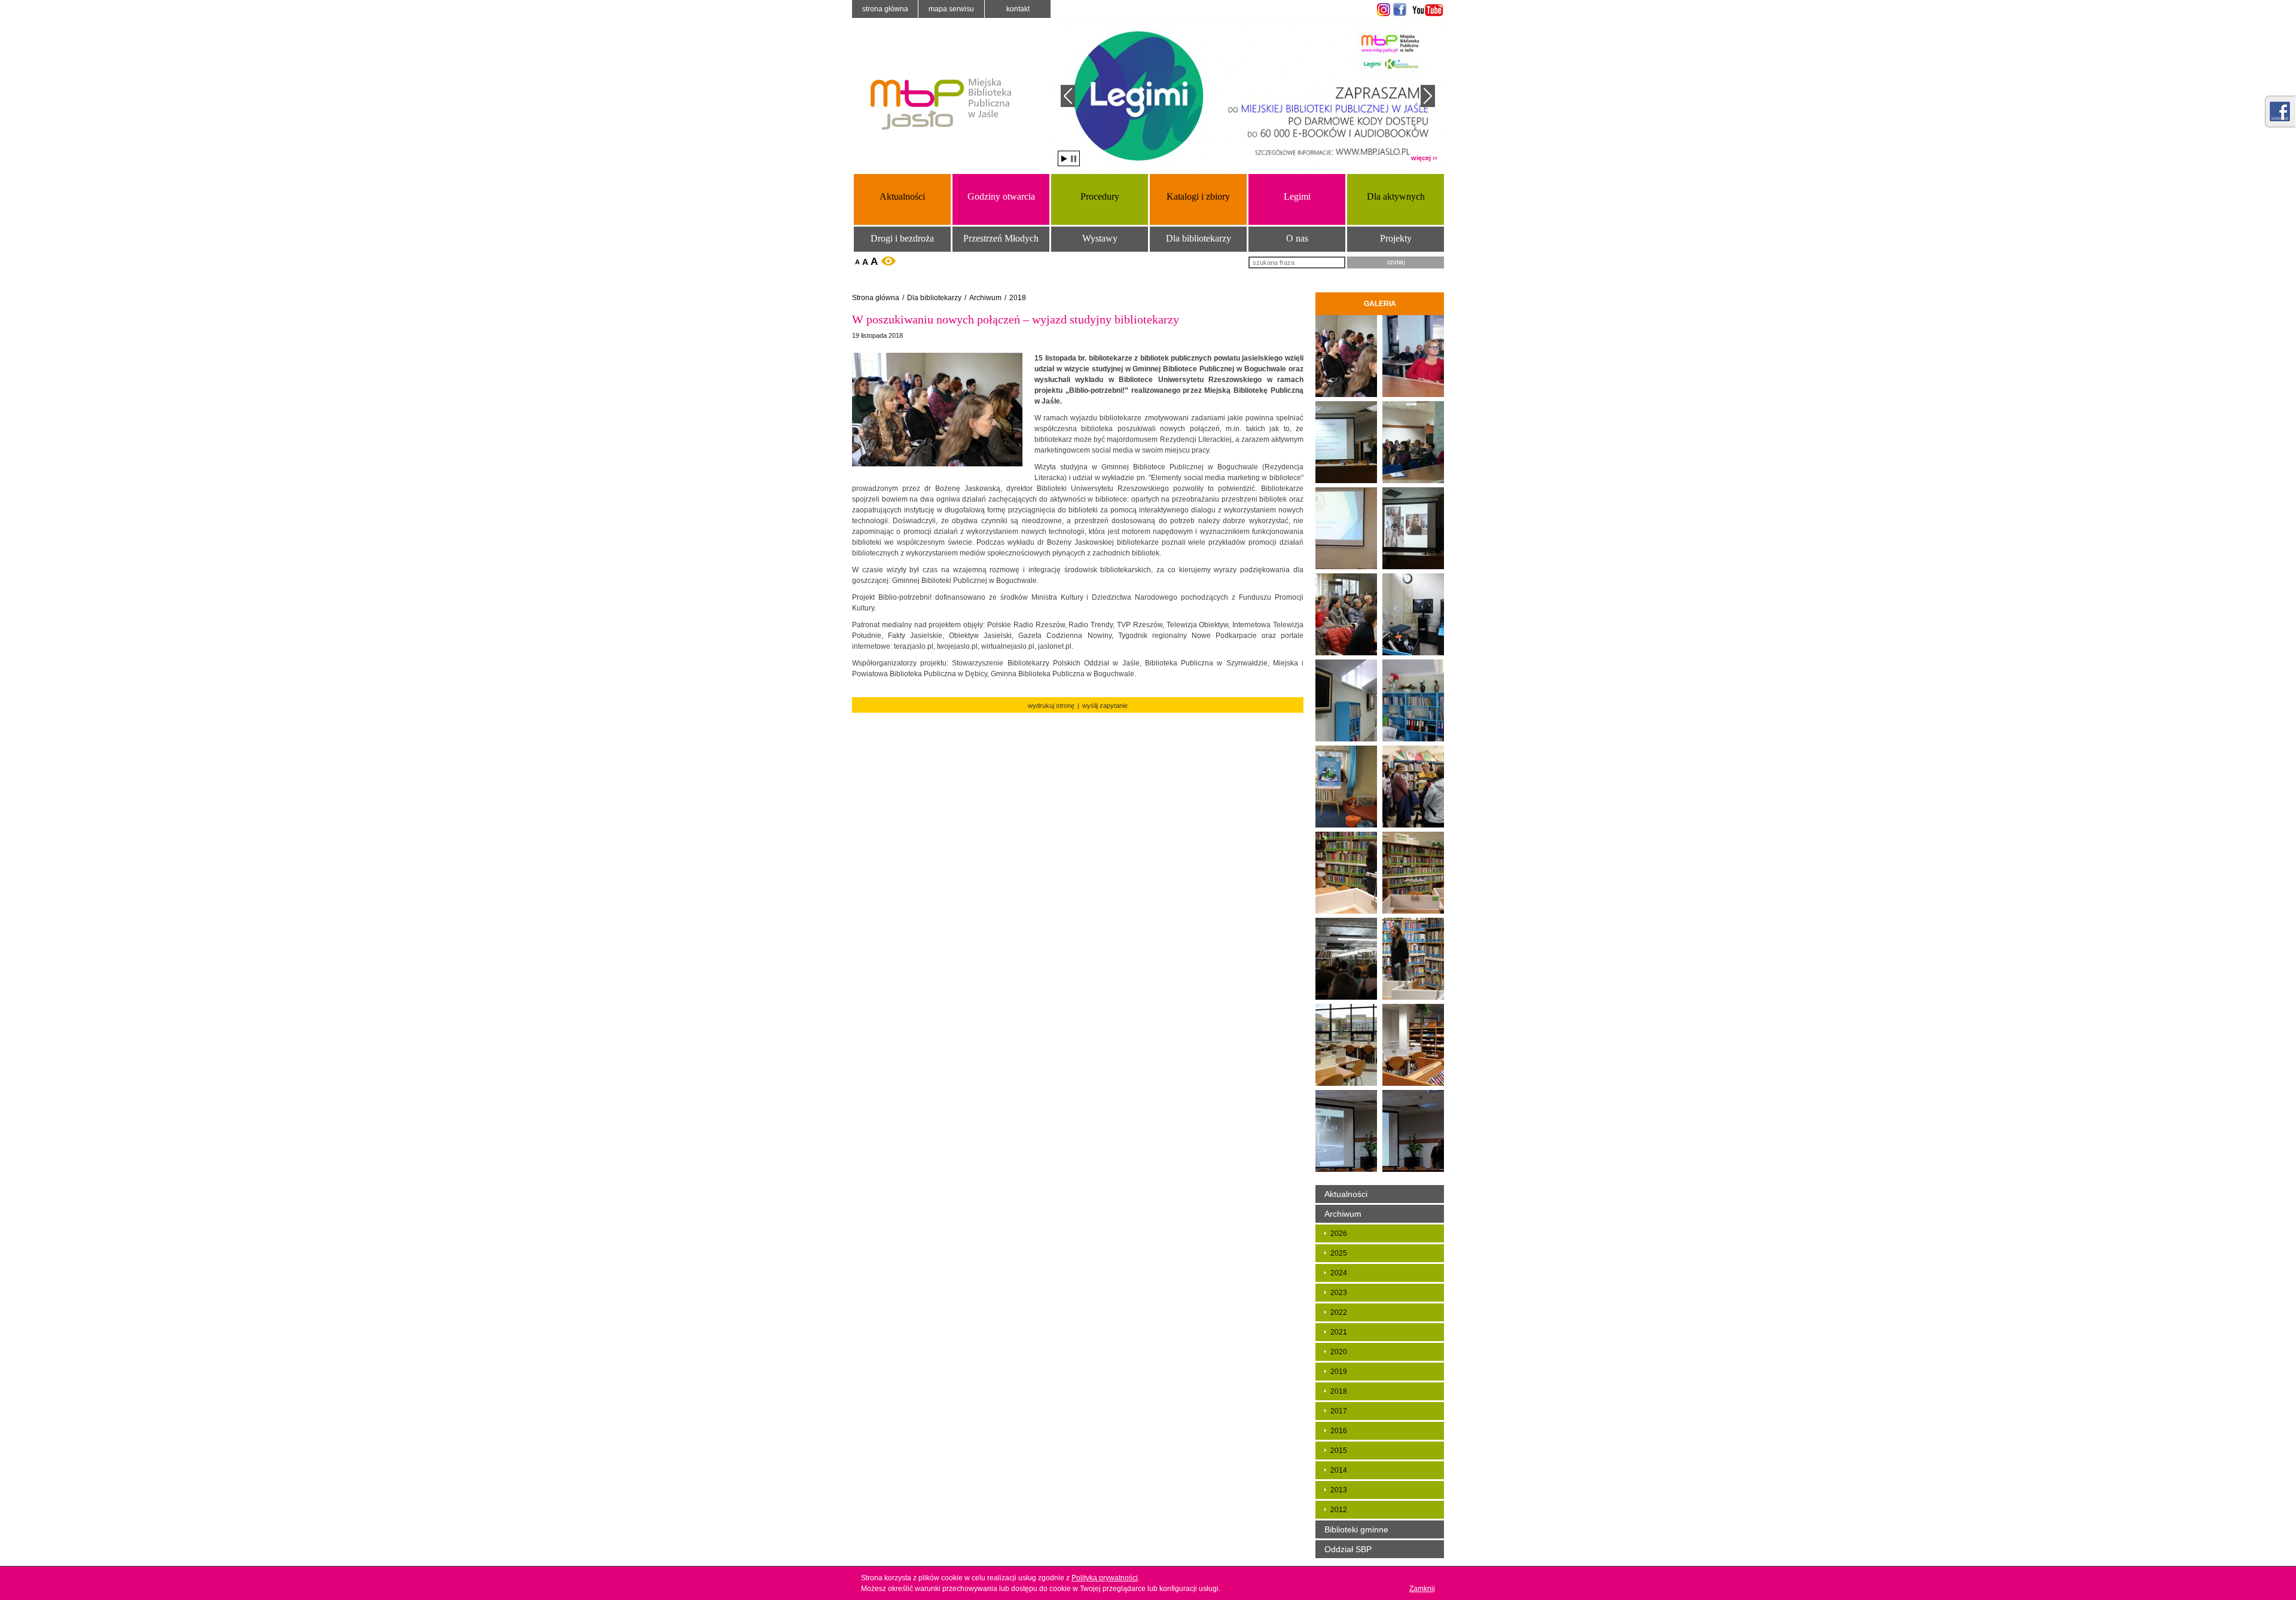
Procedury (1100, 196)
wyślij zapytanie (1105, 706)
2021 (1339, 1332)
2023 (1339, 1293)
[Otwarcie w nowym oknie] (1382, 10)
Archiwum (985, 298)
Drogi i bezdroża (902, 238)
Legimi (1297, 196)
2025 (1339, 1253)
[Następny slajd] (1428, 96)
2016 (1339, 1431)
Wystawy (1100, 238)
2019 (1339, 1372)
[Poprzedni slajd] (1068, 96)
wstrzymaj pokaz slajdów (1074, 159)
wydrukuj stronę (1051, 706)
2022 (1339, 1312)
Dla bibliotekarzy (1199, 238)
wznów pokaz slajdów (1064, 159)
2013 (1339, 1490)
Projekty (1396, 238)
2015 (1339, 1451)
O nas (1297, 238)
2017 (1339, 1411)
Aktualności (902, 196)
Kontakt (1018, 9)
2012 (1339, 1510)
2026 (1339, 1233)
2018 (1018, 298)
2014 (1339, 1470)
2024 (1339, 1273)
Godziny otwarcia (1001, 196)
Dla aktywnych (1396, 196)
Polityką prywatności (1105, 1578)
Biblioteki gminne (1356, 1529)
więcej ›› (1424, 158)
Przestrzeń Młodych (1001, 238)
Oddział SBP (1348, 1549)
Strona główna (885, 9)
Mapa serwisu (951, 9)
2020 (1339, 1352)
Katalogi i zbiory (1198, 196)
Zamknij (1422, 1589)
